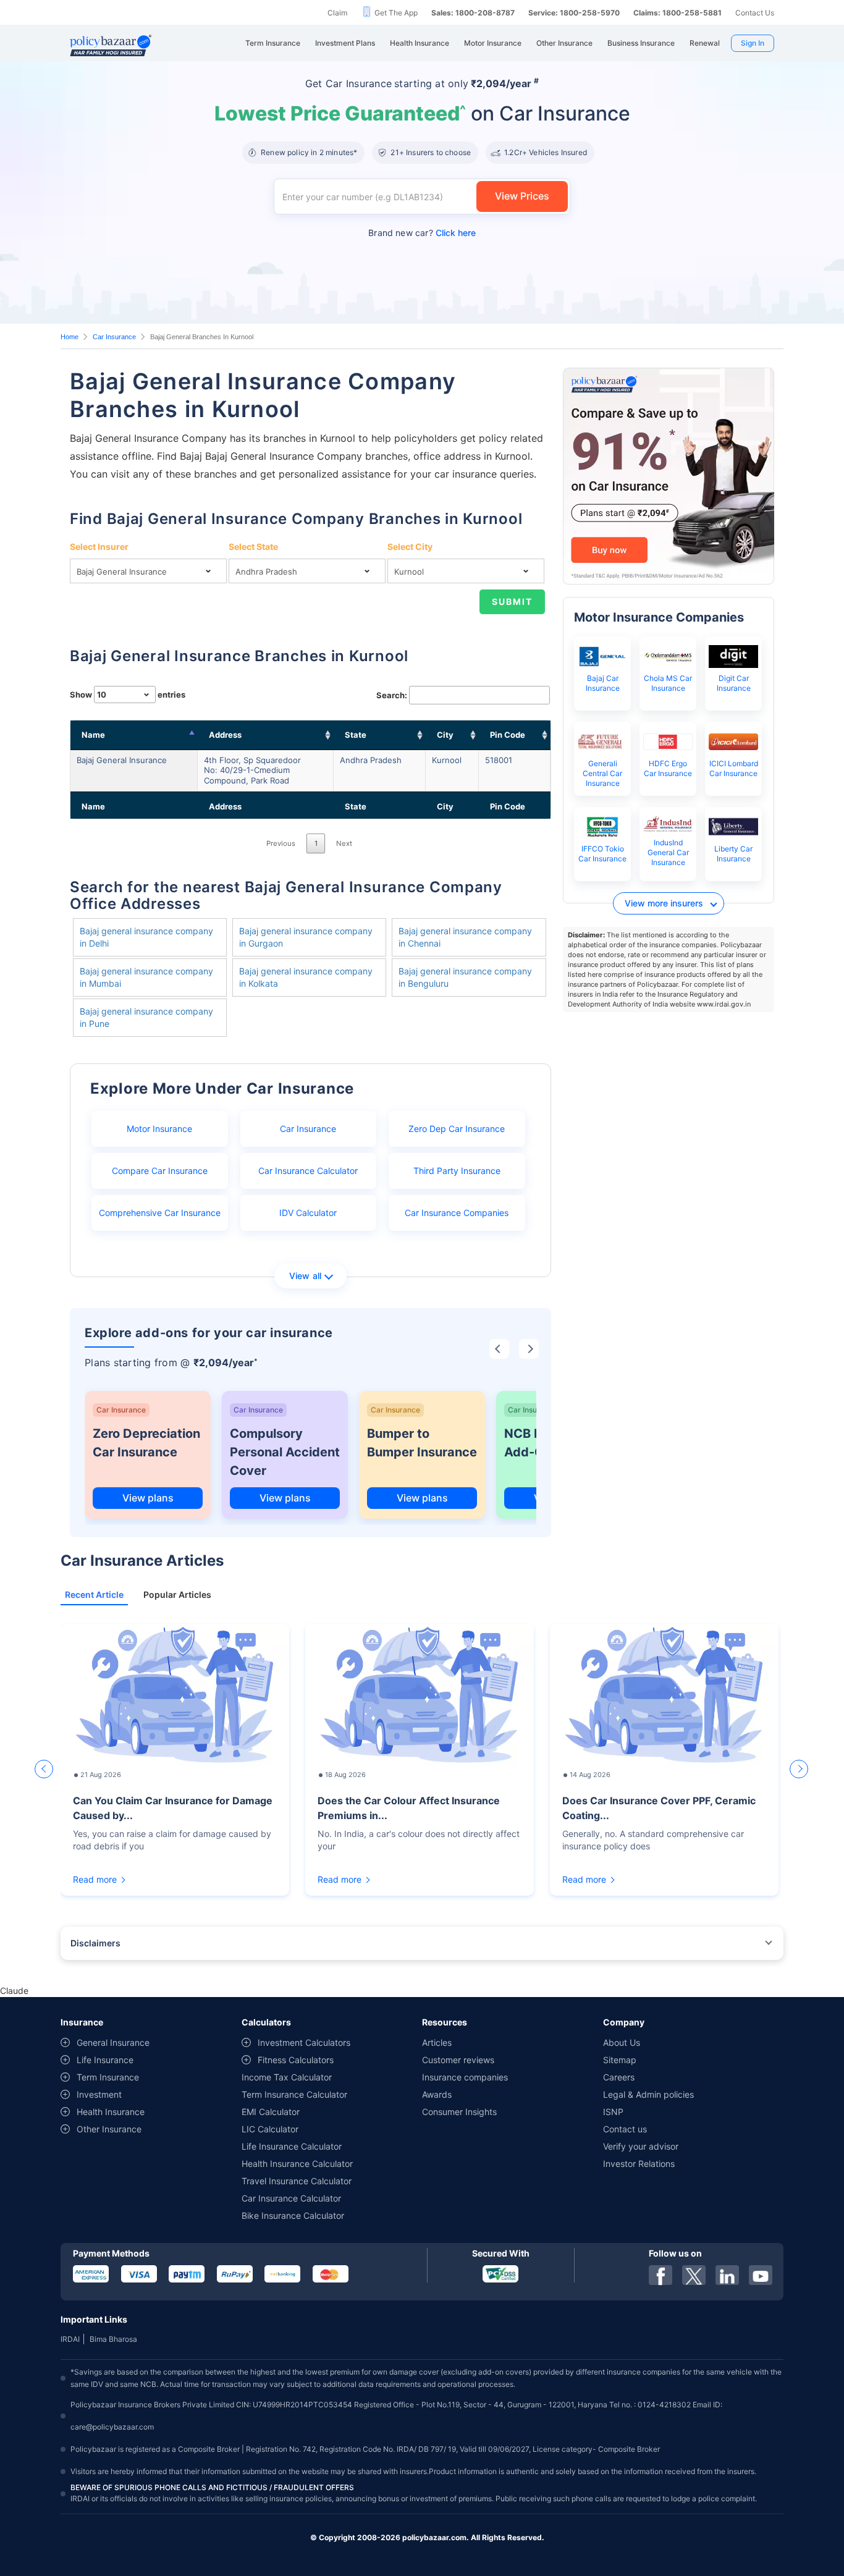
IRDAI (70, 2339)
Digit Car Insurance (734, 683)
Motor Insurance (159, 1129)
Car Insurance (114, 337)
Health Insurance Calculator (297, 2164)
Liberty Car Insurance (733, 854)
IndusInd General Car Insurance (668, 852)
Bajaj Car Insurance (603, 683)
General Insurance (113, 2042)
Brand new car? (422, 233)
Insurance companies (465, 2077)
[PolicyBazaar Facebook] (660, 2275)
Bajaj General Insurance (122, 760)
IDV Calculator (308, 1213)
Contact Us (755, 13)
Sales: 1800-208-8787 (473, 13)
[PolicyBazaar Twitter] (694, 2275)
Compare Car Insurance (160, 1171)
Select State (253, 547)
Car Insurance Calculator (308, 1171)
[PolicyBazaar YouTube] (761, 2275)
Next (344, 843)
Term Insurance (108, 2077)
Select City (410, 547)
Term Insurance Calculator (294, 2094)
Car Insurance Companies (457, 1213)
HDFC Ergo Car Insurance (668, 768)
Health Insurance (111, 2112)
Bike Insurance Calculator (293, 2215)
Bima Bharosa (113, 2339)
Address (225, 735)
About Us (622, 2042)
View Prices (522, 196)
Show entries (128, 695)
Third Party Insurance (457, 1171)
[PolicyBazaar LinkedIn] (727, 2275)
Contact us (625, 2129)
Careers (619, 2077)
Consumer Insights (459, 2112)
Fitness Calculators (296, 2060)
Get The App (396, 13)
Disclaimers (95, 1943)
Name (93, 735)
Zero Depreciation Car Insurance (146, 1443)
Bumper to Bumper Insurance (422, 1443)
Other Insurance (109, 2129)
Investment (99, 2094)
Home (70, 337)
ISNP (613, 2112)
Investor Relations (639, 2164)
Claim (337, 13)
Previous (281, 843)
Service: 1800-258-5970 (574, 13)
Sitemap (620, 2060)
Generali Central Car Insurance (602, 773)
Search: (392, 695)
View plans (148, 1498)
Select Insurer (99, 547)
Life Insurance (105, 2060)
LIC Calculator (270, 2129)
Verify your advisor (641, 2146)
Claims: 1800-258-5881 (677, 13)
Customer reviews (458, 2060)
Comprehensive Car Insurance (160, 1213)
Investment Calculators (304, 2042)
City (445, 735)
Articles (437, 2042)
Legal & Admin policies (648, 2094)
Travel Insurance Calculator (297, 2181)
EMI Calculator (271, 2112)
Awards (437, 2094)
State (356, 735)
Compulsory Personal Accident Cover (285, 1452)
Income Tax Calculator (287, 2077)
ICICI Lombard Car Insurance (734, 768)
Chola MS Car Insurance (668, 683)
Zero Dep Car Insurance (457, 1129)
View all (306, 1276)
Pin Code (508, 735)
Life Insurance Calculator (292, 2146)
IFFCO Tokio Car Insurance (602, 854)
